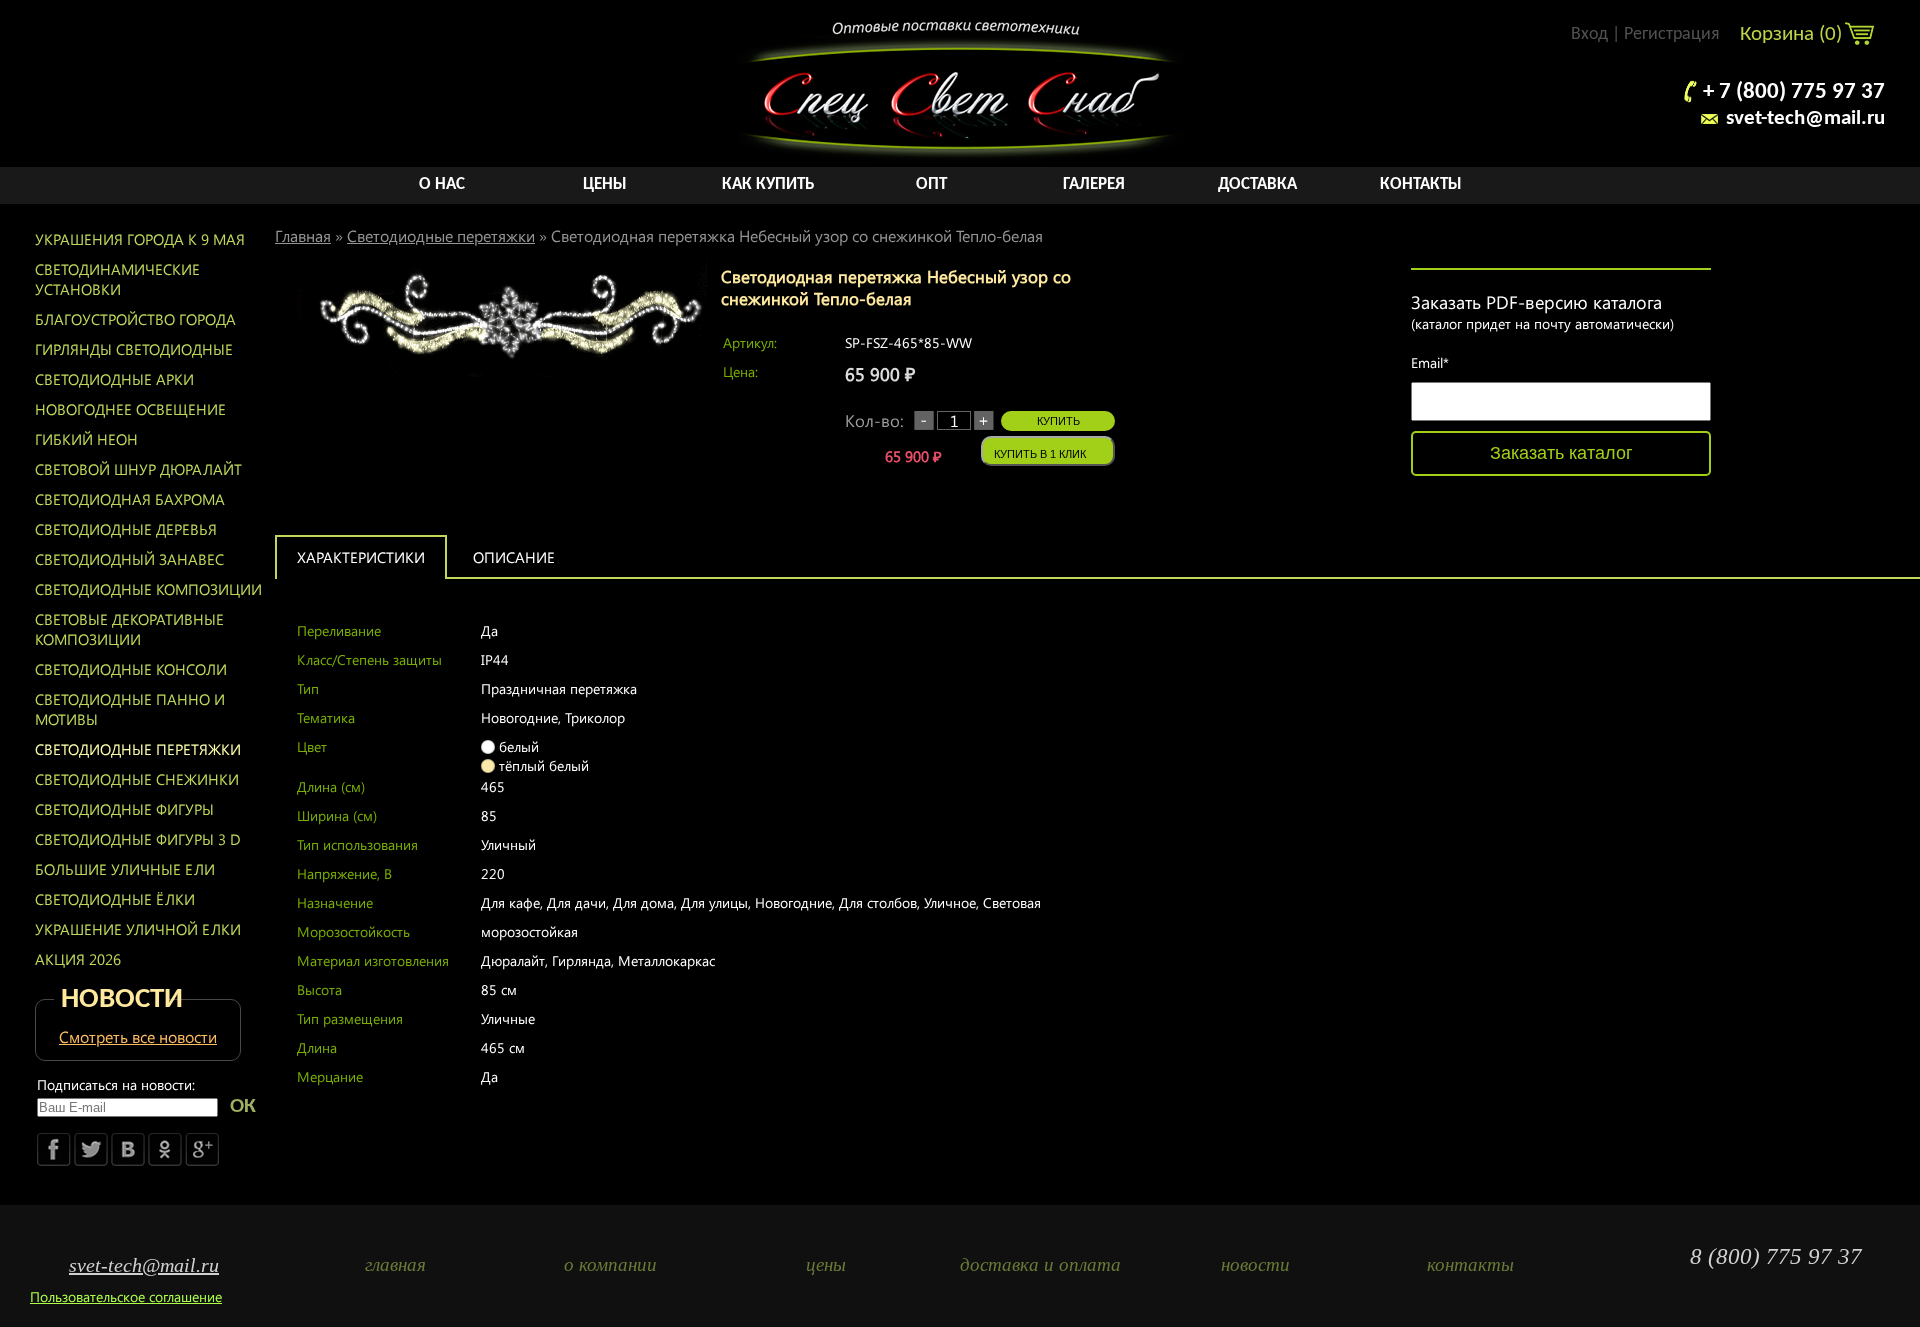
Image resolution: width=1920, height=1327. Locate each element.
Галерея (1094, 184)
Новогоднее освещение (130, 409)
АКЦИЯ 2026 (78, 959)
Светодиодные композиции (148, 589)
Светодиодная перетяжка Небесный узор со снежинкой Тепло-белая (797, 235)
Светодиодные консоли (131, 669)
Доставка (1257, 184)
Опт (931, 184)
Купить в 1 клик (1040, 454)
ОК (243, 1106)
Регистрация (1672, 34)
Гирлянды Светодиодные (134, 349)
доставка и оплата (1040, 1264)
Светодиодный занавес (129, 559)
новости (1255, 1264)
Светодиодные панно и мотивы (130, 709)
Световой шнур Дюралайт (138, 469)
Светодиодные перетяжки (138, 749)
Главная (303, 235)
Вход (1589, 34)
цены (826, 1264)
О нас (442, 184)
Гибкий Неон (86, 439)
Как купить (768, 184)
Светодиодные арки (114, 379)
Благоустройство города (135, 319)
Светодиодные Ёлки (115, 899)
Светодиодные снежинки (137, 779)
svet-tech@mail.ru (1805, 118)
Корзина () (1793, 34)
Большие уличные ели (125, 869)
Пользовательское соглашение (126, 1296)
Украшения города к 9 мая (140, 239)
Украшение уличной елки (138, 929)
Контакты (1421, 184)
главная (395, 1264)
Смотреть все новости (138, 1036)
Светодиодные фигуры (124, 809)
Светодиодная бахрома (130, 499)
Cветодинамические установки (117, 279)
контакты (1470, 1264)
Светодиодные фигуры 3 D (138, 839)
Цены (605, 184)
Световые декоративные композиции (129, 629)
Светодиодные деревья (126, 529)
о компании (610, 1264)
